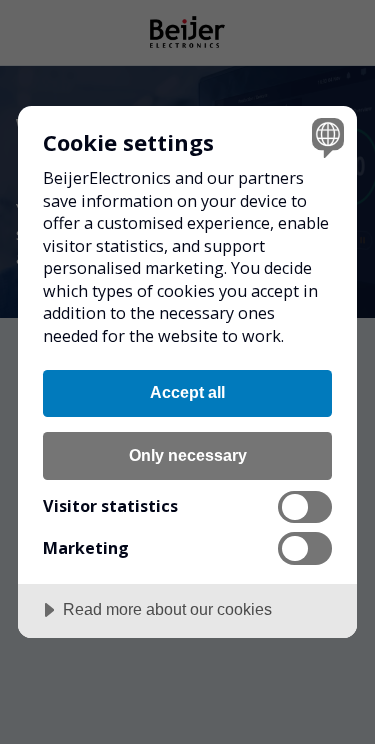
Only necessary (188, 455)
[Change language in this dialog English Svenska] (325, 137)
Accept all (187, 392)
